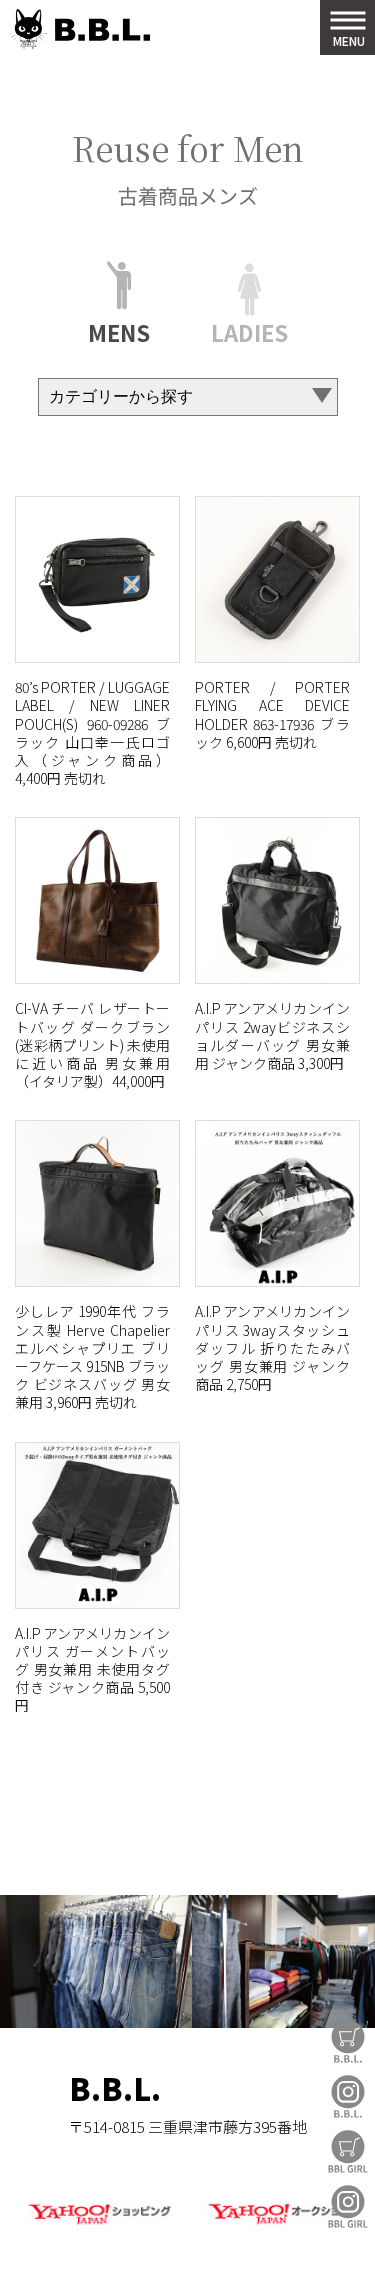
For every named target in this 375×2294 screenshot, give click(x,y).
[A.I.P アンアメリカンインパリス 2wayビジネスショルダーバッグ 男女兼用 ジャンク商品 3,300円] (277, 900)
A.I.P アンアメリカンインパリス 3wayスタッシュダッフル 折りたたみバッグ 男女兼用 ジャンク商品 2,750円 (272, 1347)
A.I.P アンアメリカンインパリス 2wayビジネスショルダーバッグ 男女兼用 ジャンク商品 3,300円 (272, 1035)
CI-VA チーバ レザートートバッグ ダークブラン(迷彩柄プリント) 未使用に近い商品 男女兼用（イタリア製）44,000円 (92, 1044)
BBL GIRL (348, 2206)
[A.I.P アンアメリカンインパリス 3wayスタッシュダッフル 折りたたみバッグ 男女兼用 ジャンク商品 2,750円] (277, 1203)
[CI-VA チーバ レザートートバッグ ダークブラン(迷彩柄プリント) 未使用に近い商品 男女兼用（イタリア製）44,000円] (97, 900)
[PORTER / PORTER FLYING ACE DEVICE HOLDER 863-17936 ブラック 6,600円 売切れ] (277, 579)
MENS (119, 329)
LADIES (249, 329)
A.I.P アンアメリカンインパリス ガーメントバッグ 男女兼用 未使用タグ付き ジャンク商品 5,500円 (92, 1669)
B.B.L (80, 29)
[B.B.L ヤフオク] (277, 2225)
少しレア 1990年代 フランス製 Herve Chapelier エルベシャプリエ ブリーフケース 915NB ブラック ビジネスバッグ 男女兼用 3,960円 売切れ (92, 1356)
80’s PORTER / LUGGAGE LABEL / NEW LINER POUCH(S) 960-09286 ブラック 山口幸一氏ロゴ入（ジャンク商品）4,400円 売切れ (92, 732)
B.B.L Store (348, 2041)
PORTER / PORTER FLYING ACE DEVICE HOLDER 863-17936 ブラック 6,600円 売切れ (272, 714)
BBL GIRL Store (348, 2151)
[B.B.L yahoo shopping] (99, 2225)
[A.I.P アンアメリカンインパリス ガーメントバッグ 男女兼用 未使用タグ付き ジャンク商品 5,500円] (97, 1525)
